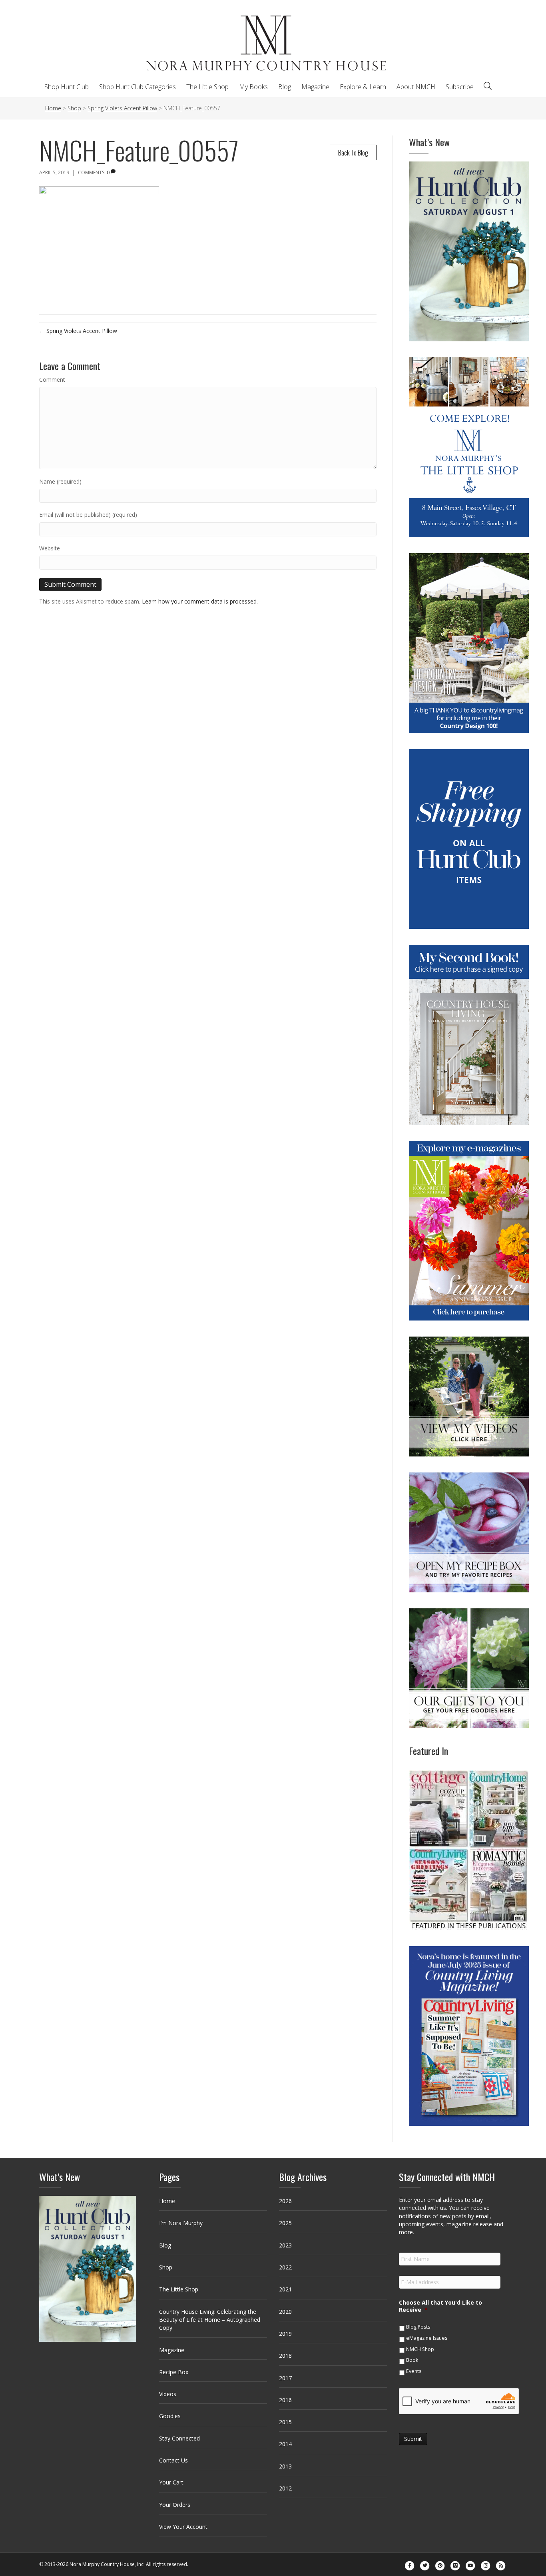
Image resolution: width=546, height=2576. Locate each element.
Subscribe (460, 87)
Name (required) (60, 481)
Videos (168, 2394)
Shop (166, 2267)
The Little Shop (207, 87)
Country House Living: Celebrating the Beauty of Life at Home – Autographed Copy (210, 2320)
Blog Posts (418, 2327)
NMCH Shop (420, 2349)
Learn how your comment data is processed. (200, 601)
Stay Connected (179, 2438)
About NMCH (416, 87)
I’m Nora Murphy (181, 2223)
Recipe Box (174, 2372)
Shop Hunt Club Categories (137, 87)
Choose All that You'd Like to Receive (440, 2306)
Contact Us (173, 2460)
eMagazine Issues (427, 2338)
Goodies (170, 2416)
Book (412, 2360)
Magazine (315, 87)
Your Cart (171, 2482)
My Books (253, 87)
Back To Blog (353, 152)
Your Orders (175, 2505)
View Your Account (183, 2527)
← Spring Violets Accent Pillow (78, 331)
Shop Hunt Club (67, 87)
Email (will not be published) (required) (88, 515)
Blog (285, 87)
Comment (52, 380)
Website (50, 548)
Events (414, 2371)
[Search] (488, 86)
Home (167, 2201)
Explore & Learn (363, 87)
